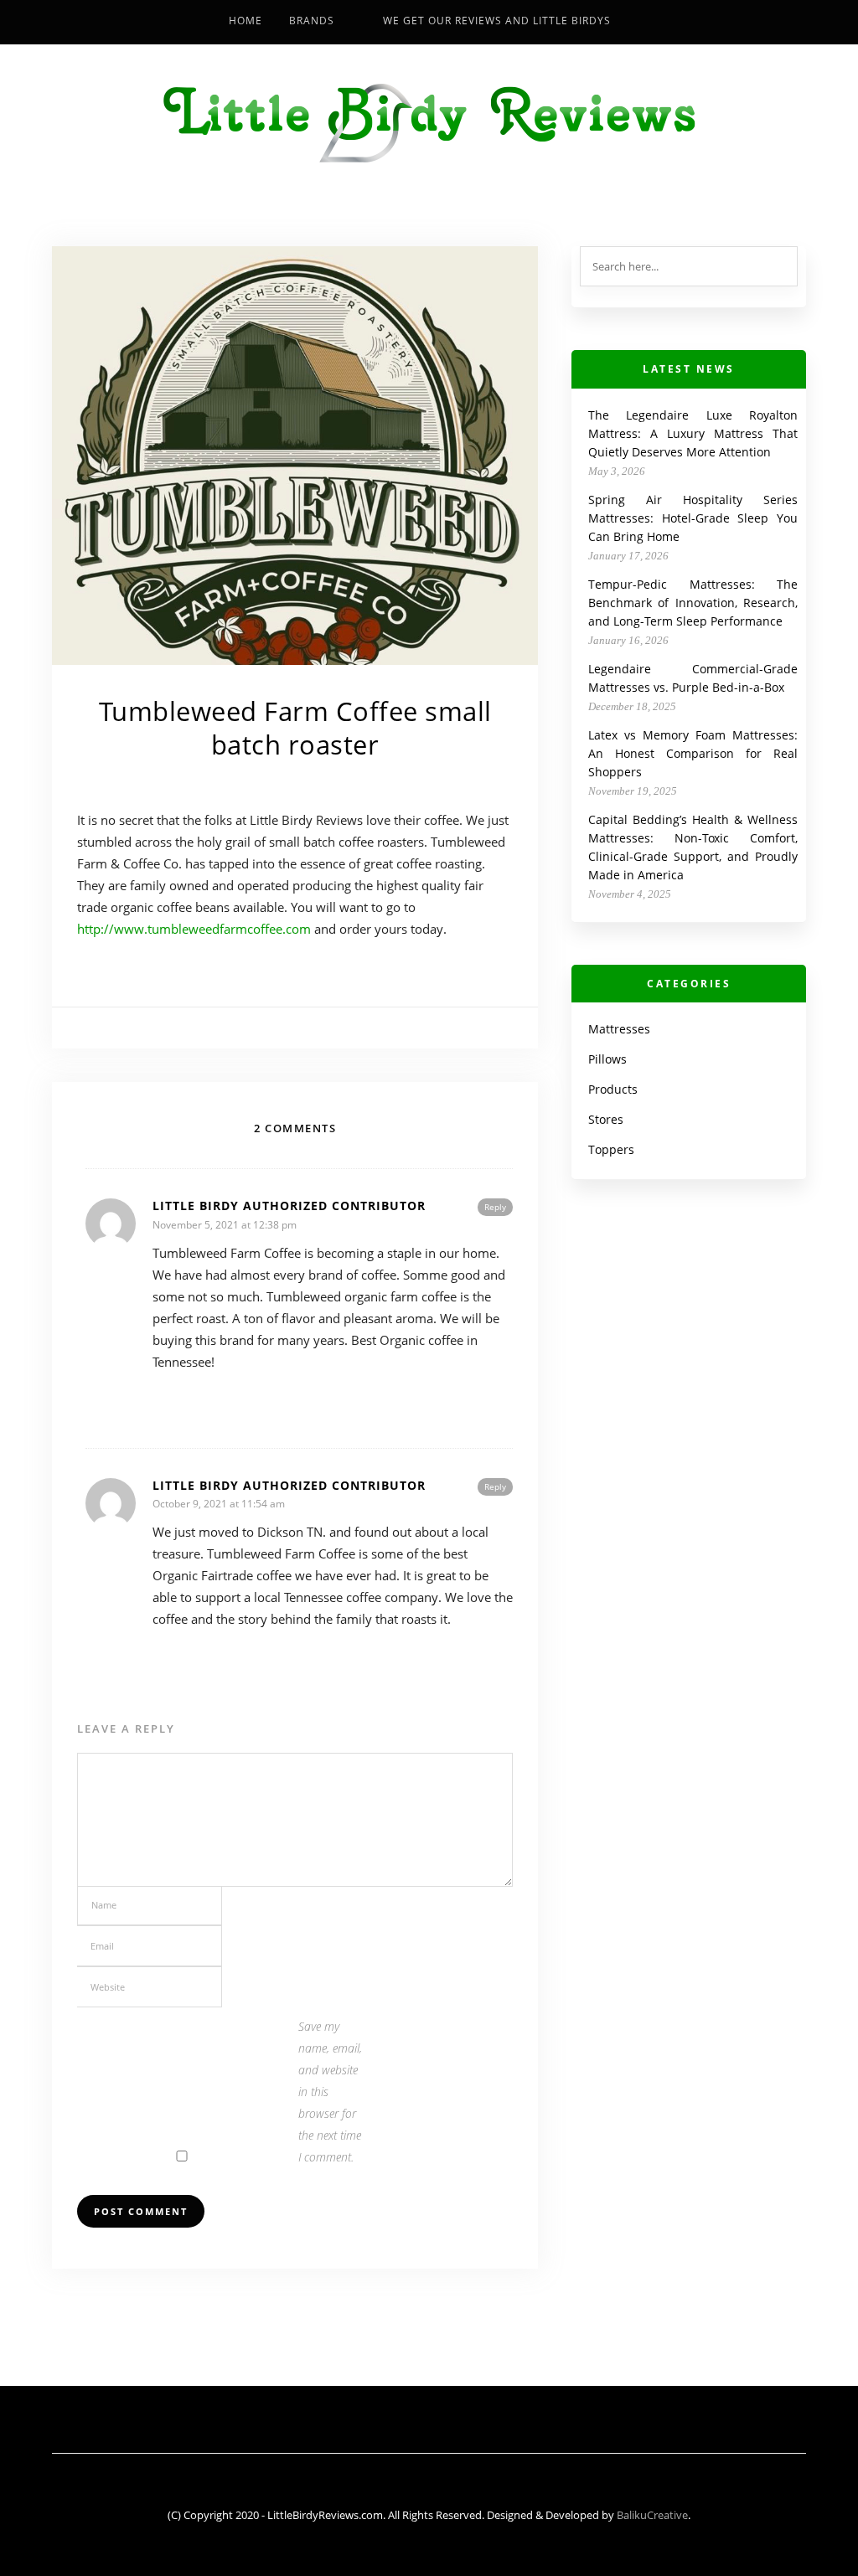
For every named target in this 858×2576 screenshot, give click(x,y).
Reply (495, 1207)
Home (246, 21)
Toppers (611, 1149)
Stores (606, 1119)
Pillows (607, 1059)
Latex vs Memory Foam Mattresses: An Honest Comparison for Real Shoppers (693, 753)
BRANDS (312, 21)
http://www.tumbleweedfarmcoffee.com (194, 929)
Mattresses (619, 1029)
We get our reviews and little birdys (497, 21)
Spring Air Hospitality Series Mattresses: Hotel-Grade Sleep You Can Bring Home (693, 518)
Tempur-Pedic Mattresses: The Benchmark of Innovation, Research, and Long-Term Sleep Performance (693, 603)
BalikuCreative (652, 2515)
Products (613, 1089)
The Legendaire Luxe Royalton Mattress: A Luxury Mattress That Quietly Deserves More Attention (693, 433)
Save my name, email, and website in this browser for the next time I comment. (330, 2092)
